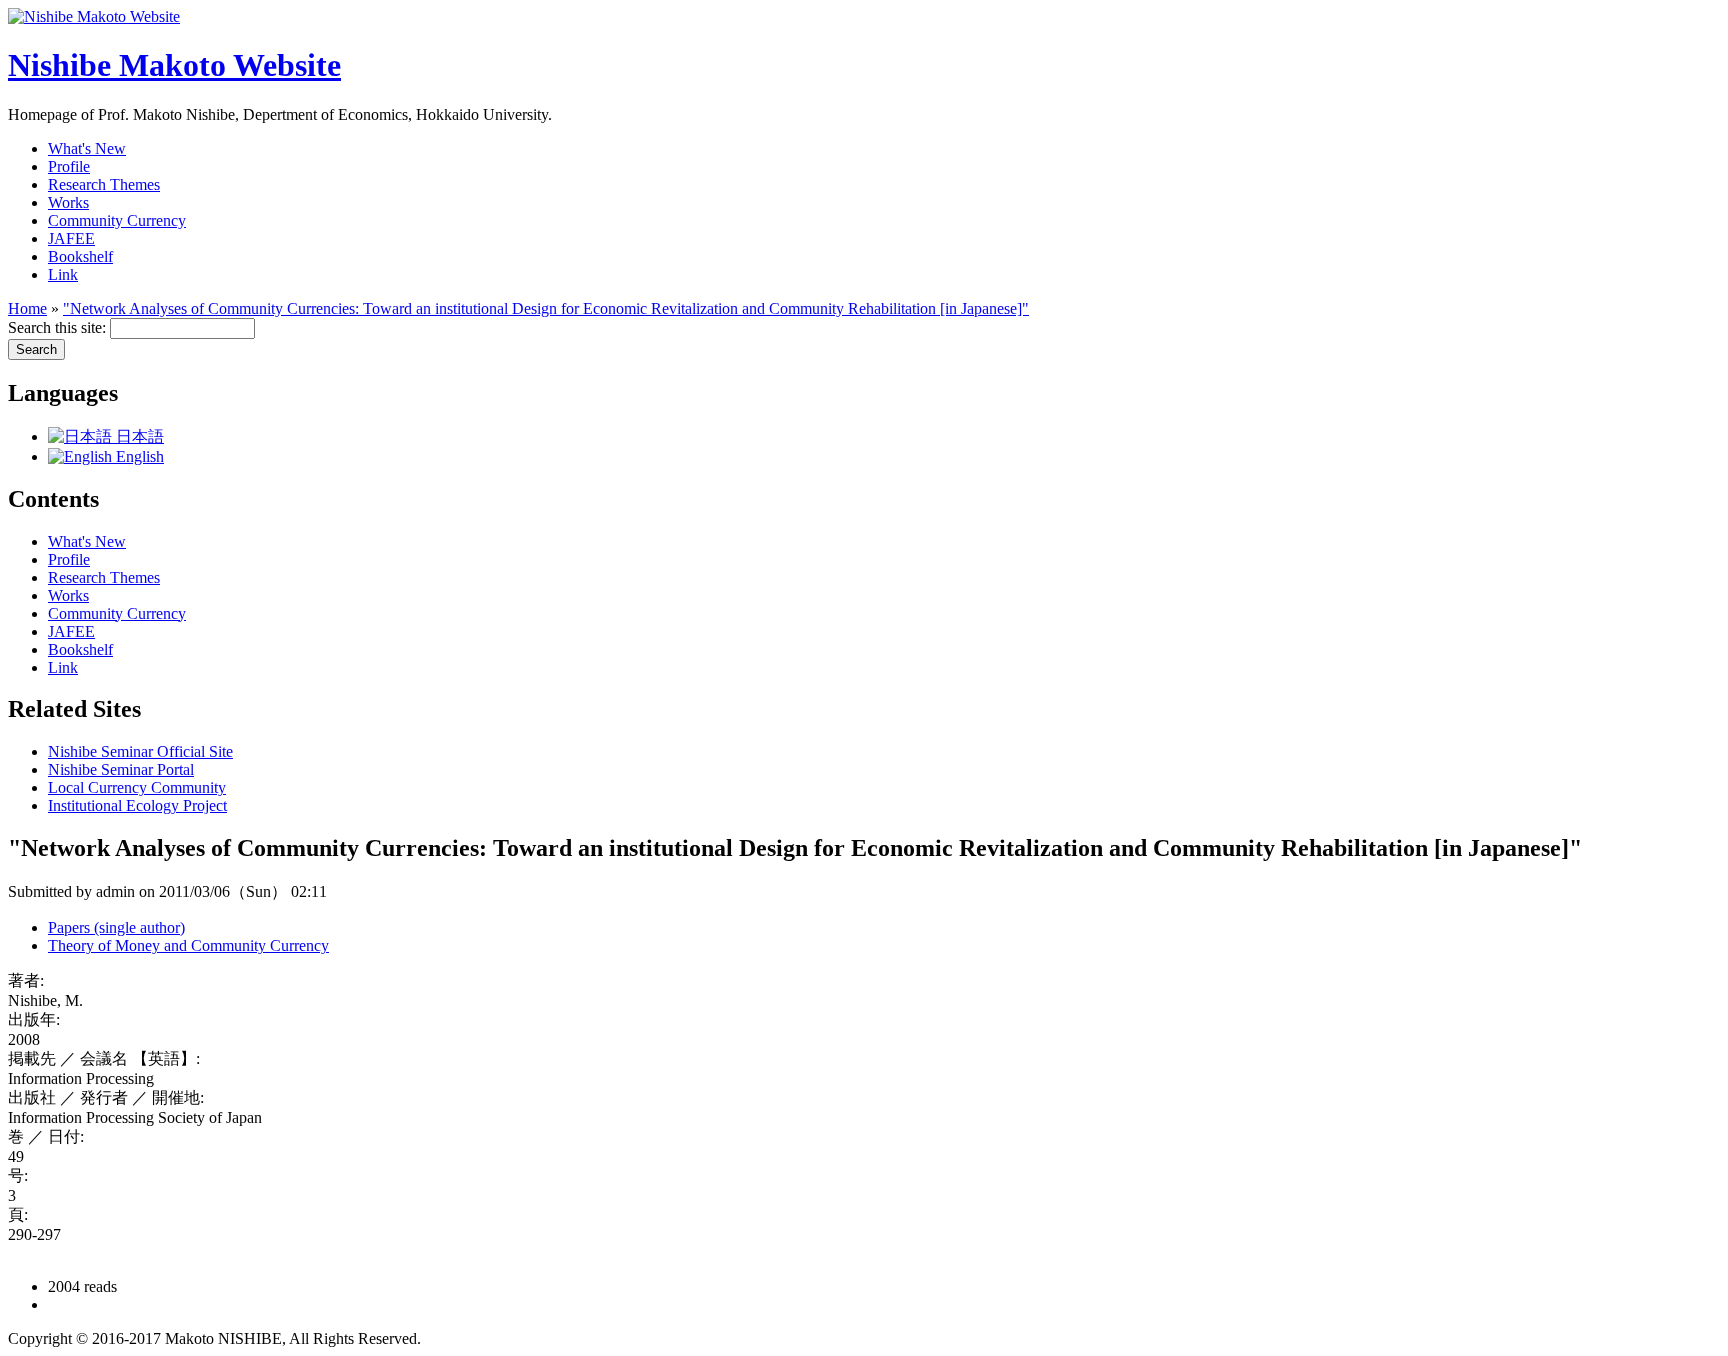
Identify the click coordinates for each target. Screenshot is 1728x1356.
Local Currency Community (137, 787)
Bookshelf (80, 256)
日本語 (138, 436)
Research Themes (104, 184)
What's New (87, 148)
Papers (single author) (116, 927)
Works (68, 202)
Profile (69, 166)
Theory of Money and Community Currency (188, 945)
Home (27, 308)
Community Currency (117, 220)
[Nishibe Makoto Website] (94, 16)
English (138, 456)
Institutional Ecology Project (137, 805)
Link (63, 274)
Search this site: (59, 327)
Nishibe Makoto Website (174, 65)
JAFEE (71, 238)
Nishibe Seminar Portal (121, 769)
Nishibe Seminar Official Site (140, 751)
